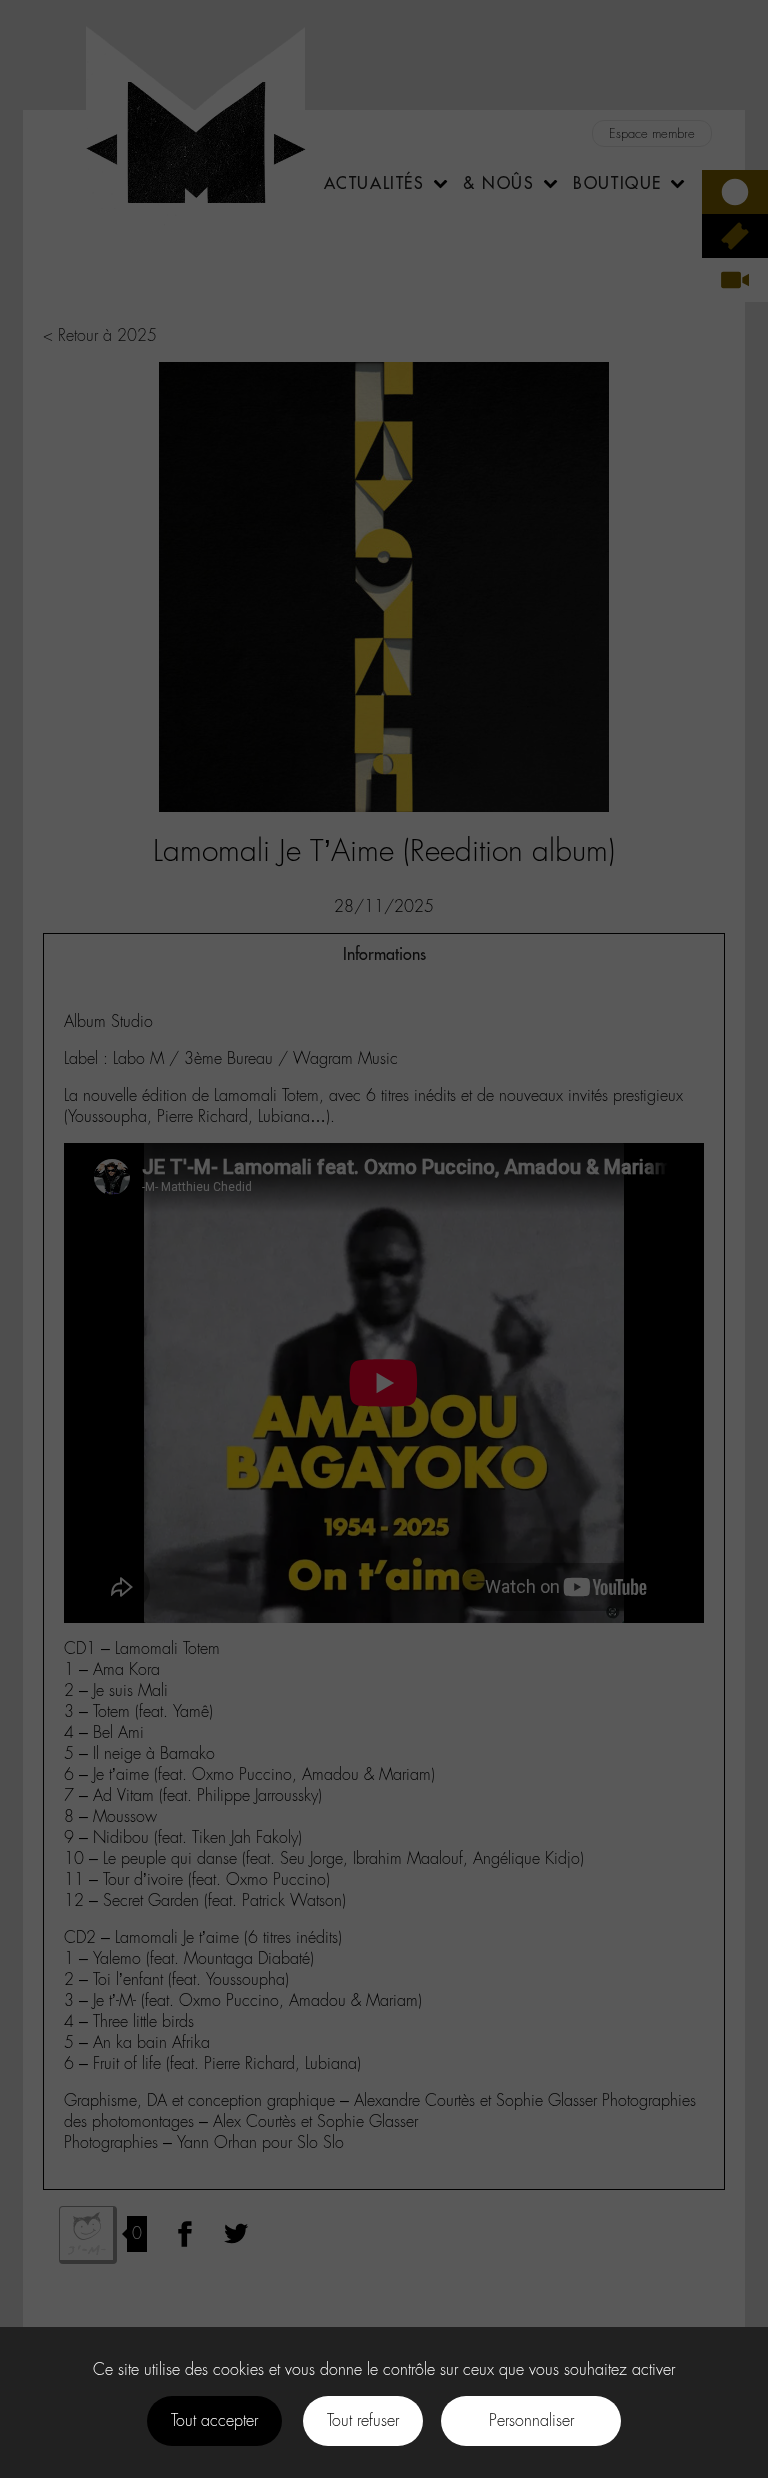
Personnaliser (531, 2420)
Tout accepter (214, 2420)
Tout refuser (363, 2420)
